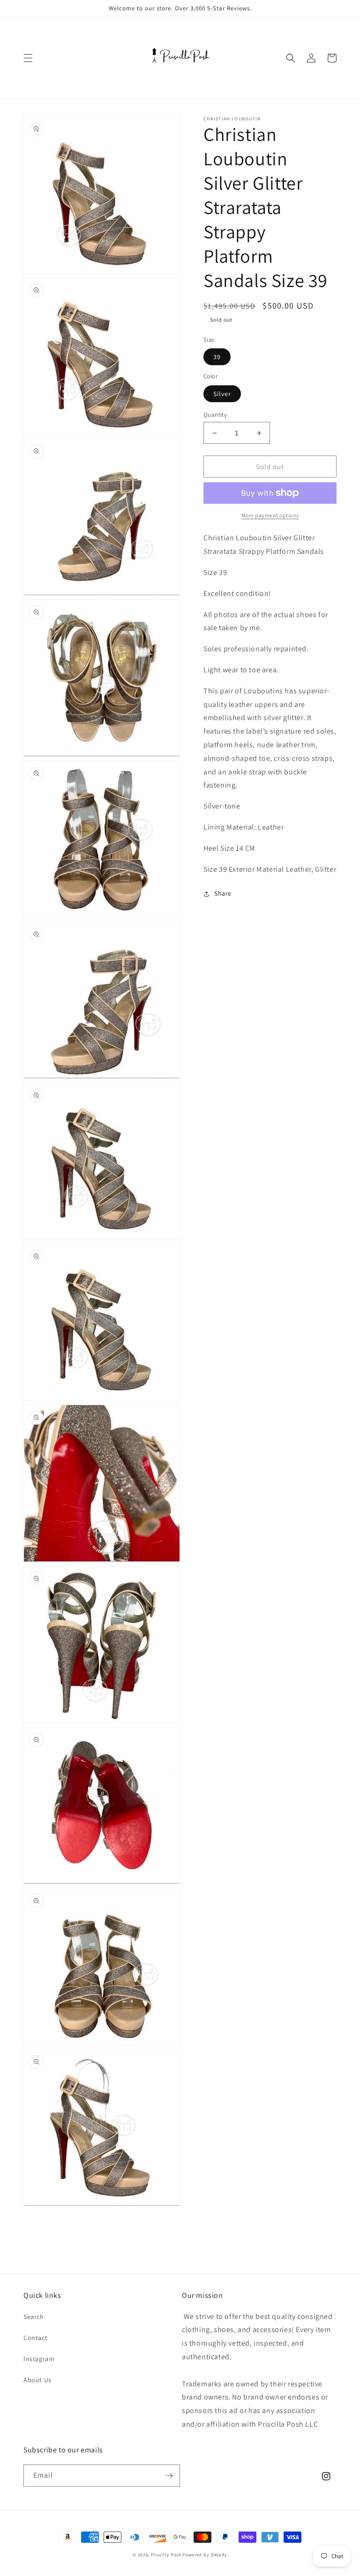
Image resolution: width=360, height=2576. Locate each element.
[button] (28, 58)
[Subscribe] (169, 2476)
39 (217, 357)
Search (34, 2317)
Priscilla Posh (166, 2555)
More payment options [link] (270, 515)
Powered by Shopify (205, 2555)
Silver (222, 394)
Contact (35, 2338)
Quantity (215, 415)
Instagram (39, 2359)
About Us (37, 2380)
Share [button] (223, 893)
